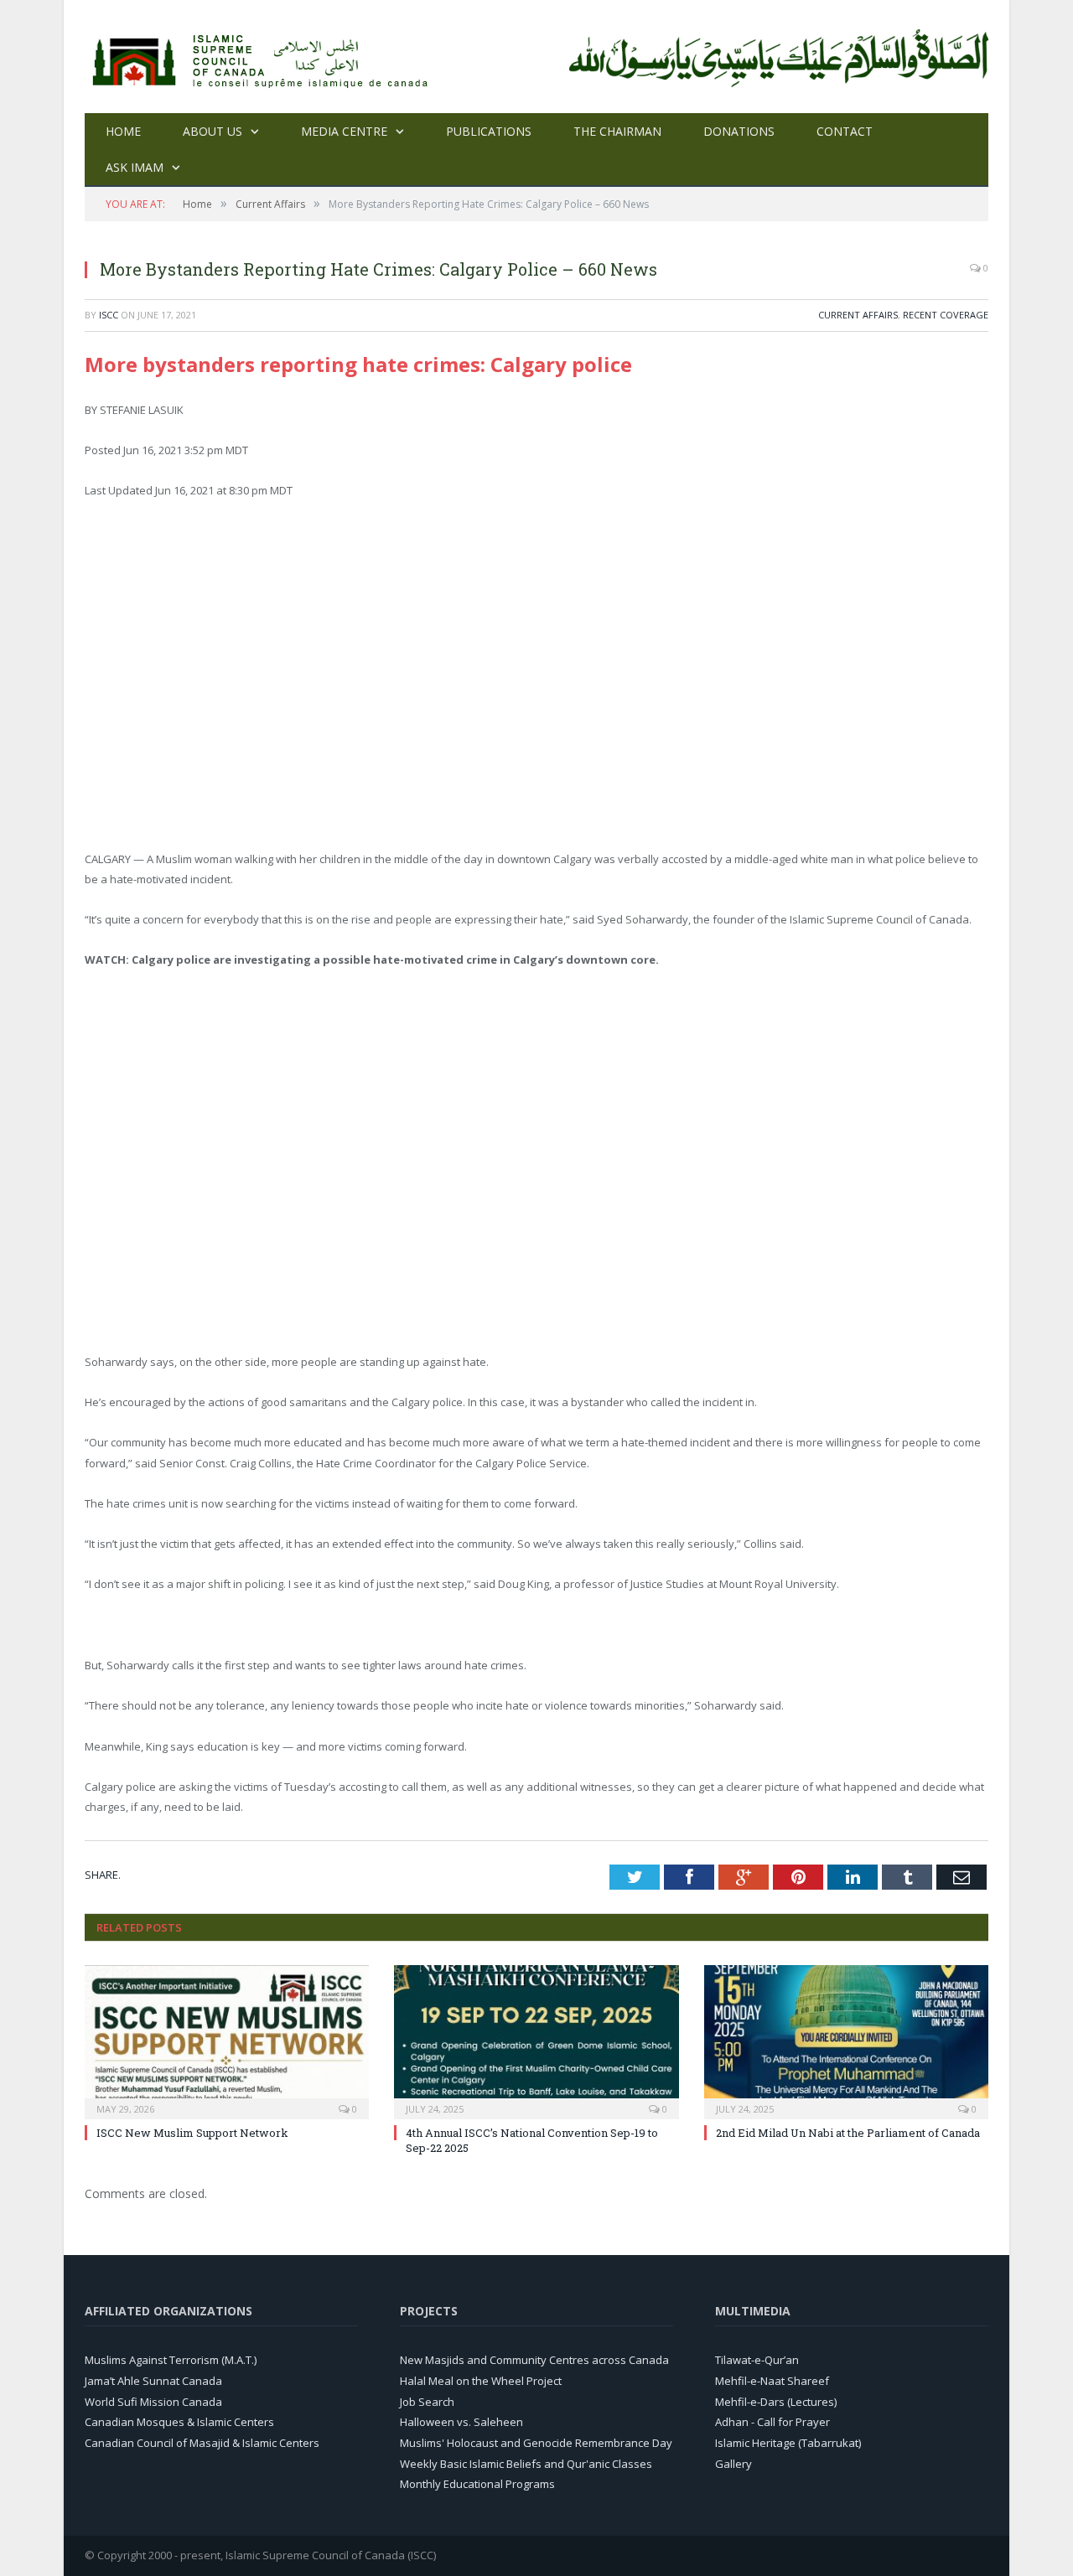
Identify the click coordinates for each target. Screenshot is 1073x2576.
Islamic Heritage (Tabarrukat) (788, 2443)
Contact (845, 131)
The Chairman (617, 131)
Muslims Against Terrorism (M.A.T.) (171, 2360)
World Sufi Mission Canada (153, 2402)
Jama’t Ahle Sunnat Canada (153, 2381)
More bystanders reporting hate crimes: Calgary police (358, 364)
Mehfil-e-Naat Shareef (772, 2381)
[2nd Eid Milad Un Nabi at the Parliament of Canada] (846, 2040)
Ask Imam (135, 167)
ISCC (109, 315)
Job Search (427, 2402)
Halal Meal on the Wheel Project (481, 2381)
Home (123, 131)
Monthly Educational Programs (477, 2484)
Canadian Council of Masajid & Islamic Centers (202, 2443)
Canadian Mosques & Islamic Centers (179, 2422)
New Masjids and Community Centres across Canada (534, 2360)
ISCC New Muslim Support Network (192, 2133)
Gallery (733, 2464)
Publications (489, 131)
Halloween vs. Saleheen (461, 2422)
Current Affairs (858, 315)
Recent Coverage (946, 315)
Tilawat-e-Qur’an (757, 2360)
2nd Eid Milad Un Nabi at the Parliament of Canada (848, 2133)
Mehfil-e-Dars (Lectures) (776, 2402)
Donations (739, 131)
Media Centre (344, 131)
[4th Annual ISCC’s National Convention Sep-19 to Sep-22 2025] (536, 2040)
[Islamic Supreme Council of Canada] (263, 57)
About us (213, 131)
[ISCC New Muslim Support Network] (227, 2040)
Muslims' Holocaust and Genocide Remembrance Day (536, 2443)
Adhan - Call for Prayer (772, 2422)
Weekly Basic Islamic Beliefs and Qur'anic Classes (526, 2464)
